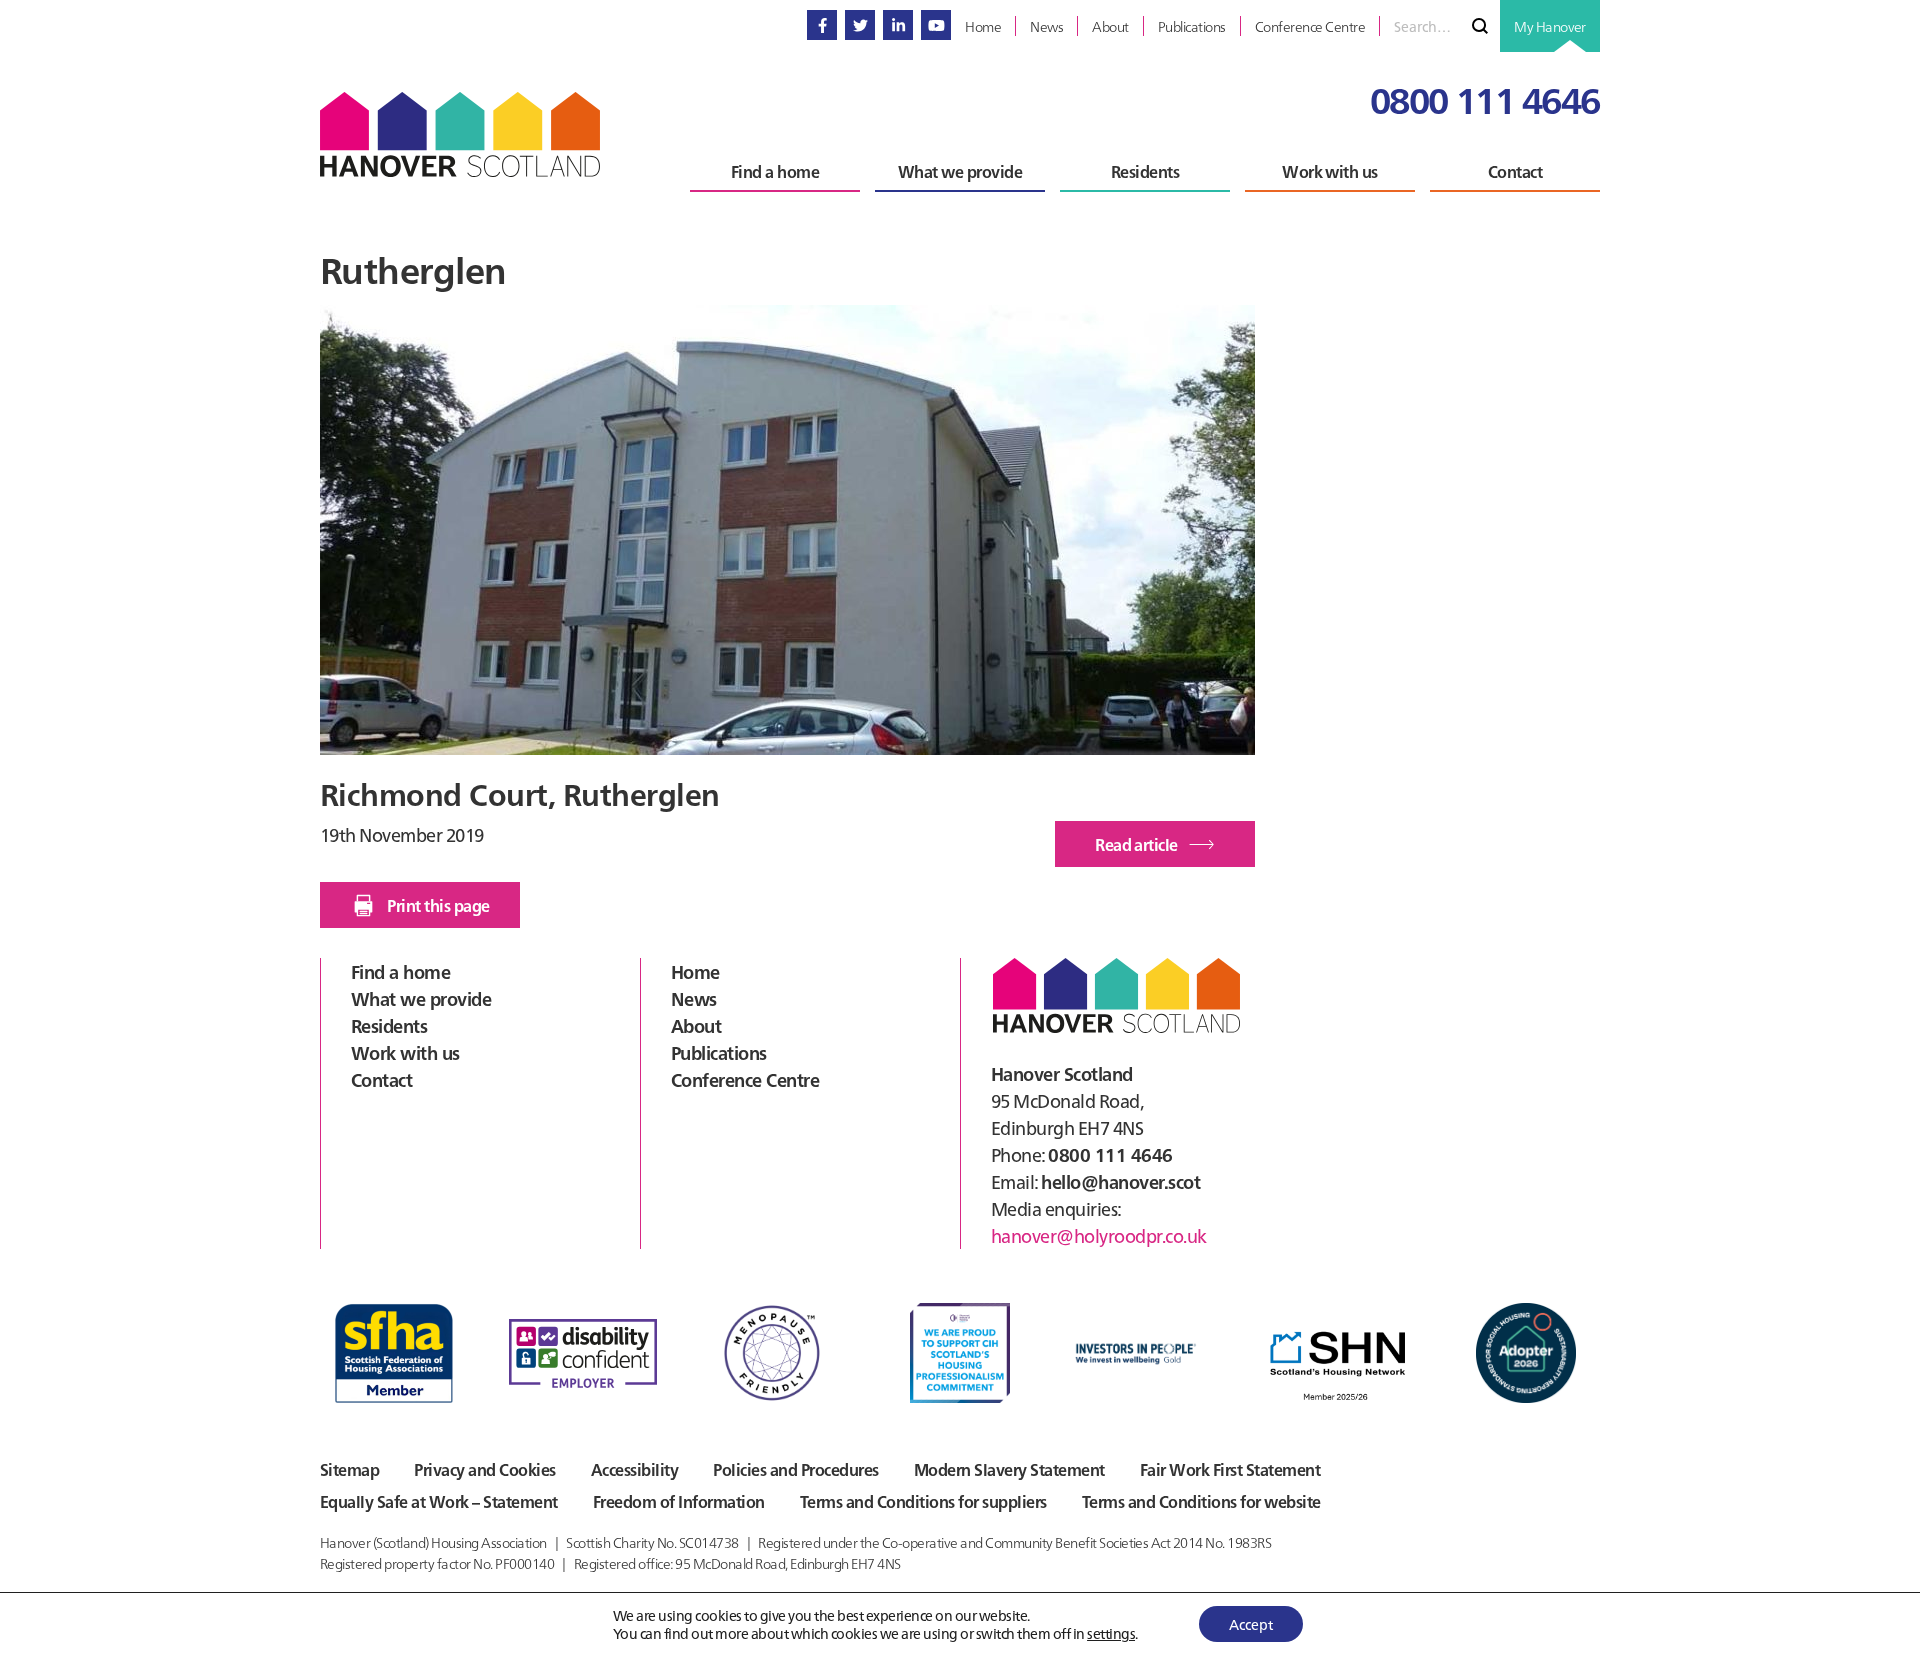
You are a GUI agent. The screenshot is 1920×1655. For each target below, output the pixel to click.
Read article (1164, 850)
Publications (719, 1052)
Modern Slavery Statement (1009, 1469)
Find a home (400, 971)
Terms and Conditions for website (1201, 1501)
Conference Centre (745, 1079)
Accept (1251, 1624)
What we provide (421, 998)
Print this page (438, 905)
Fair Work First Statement (1230, 1469)
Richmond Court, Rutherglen (520, 793)
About (696, 1025)
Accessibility (634, 1469)
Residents (389, 1025)
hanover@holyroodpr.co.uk (1099, 1235)
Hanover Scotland (460, 134)
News (694, 998)
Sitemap (349, 1469)
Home (695, 971)
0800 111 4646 (1485, 98)
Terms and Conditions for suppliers (923, 1501)
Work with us (405, 1052)
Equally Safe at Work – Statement (439, 1501)
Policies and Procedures (795, 1469)
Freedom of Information (679, 1501)
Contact (381, 1079)
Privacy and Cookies (484, 1469)
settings (1111, 1633)
